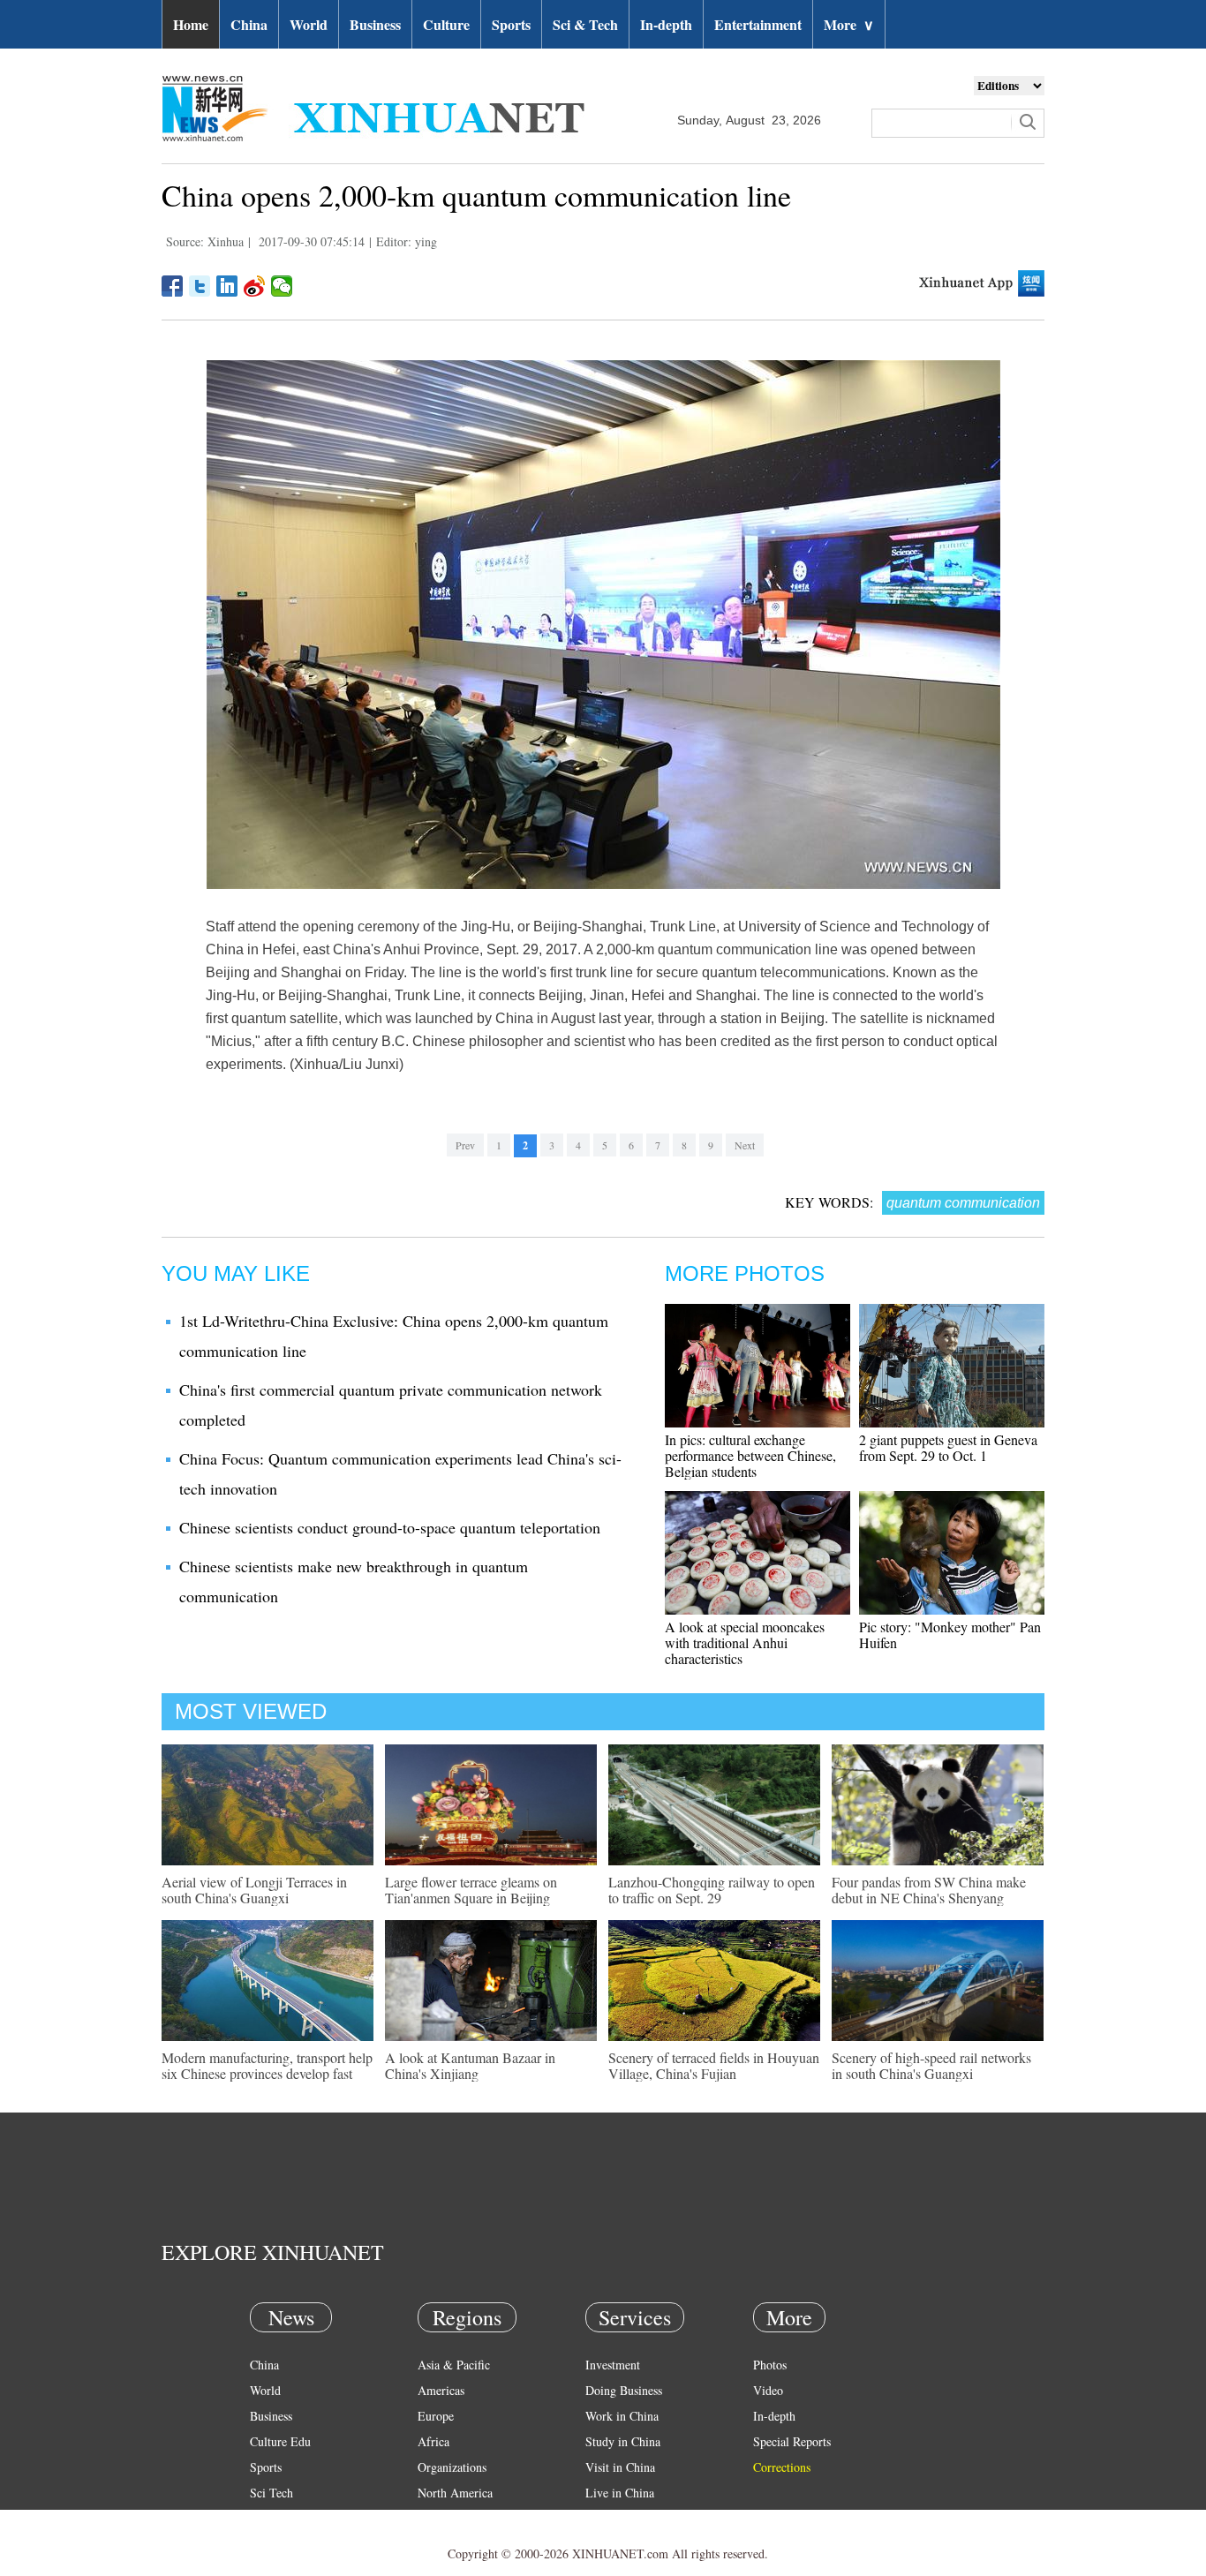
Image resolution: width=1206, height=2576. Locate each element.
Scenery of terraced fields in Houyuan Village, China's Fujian (714, 2065)
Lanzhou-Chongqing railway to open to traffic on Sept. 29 (712, 1890)
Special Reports (792, 2441)
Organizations (452, 2467)
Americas (441, 2390)
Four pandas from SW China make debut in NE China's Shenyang (929, 1890)
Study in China (623, 2441)
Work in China (622, 2416)
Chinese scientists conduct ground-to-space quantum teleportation (390, 1527)
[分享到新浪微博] (255, 286)
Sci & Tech (585, 24)
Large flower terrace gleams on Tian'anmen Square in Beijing (471, 1890)
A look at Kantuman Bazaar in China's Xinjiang (470, 2065)
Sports (511, 24)
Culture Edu (280, 2441)
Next (745, 1145)
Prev (465, 1145)
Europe (436, 2416)
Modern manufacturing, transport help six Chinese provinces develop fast (267, 2065)
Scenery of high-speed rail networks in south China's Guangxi (931, 2065)
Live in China (620, 2493)
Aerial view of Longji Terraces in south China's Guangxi (254, 1890)
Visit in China (620, 2467)
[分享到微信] (282, 286)
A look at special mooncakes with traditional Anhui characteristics (745, 1642)
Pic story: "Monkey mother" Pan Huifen (950, 1634)
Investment (613, 2365)
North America (455, 2493)
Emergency (614, 2518)
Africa (433, 2441)
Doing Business (624, 2390)
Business (375, 24)
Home (191, 24)
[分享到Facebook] (173, 286)
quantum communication (963, 1203)
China (249, 24)
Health (266, 2518)
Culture (446, 24)
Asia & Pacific (454, 2365)
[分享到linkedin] (227, 286)
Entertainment (758, 24)
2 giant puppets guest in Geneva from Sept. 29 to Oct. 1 (948, 1447)
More (849, 24)
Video (768, 2390)
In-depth (666, 24)
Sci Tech (271, 2493)
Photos (770, 2365)
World (309, 24)
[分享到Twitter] (200, 286)
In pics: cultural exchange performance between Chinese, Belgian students (750, 1455)
